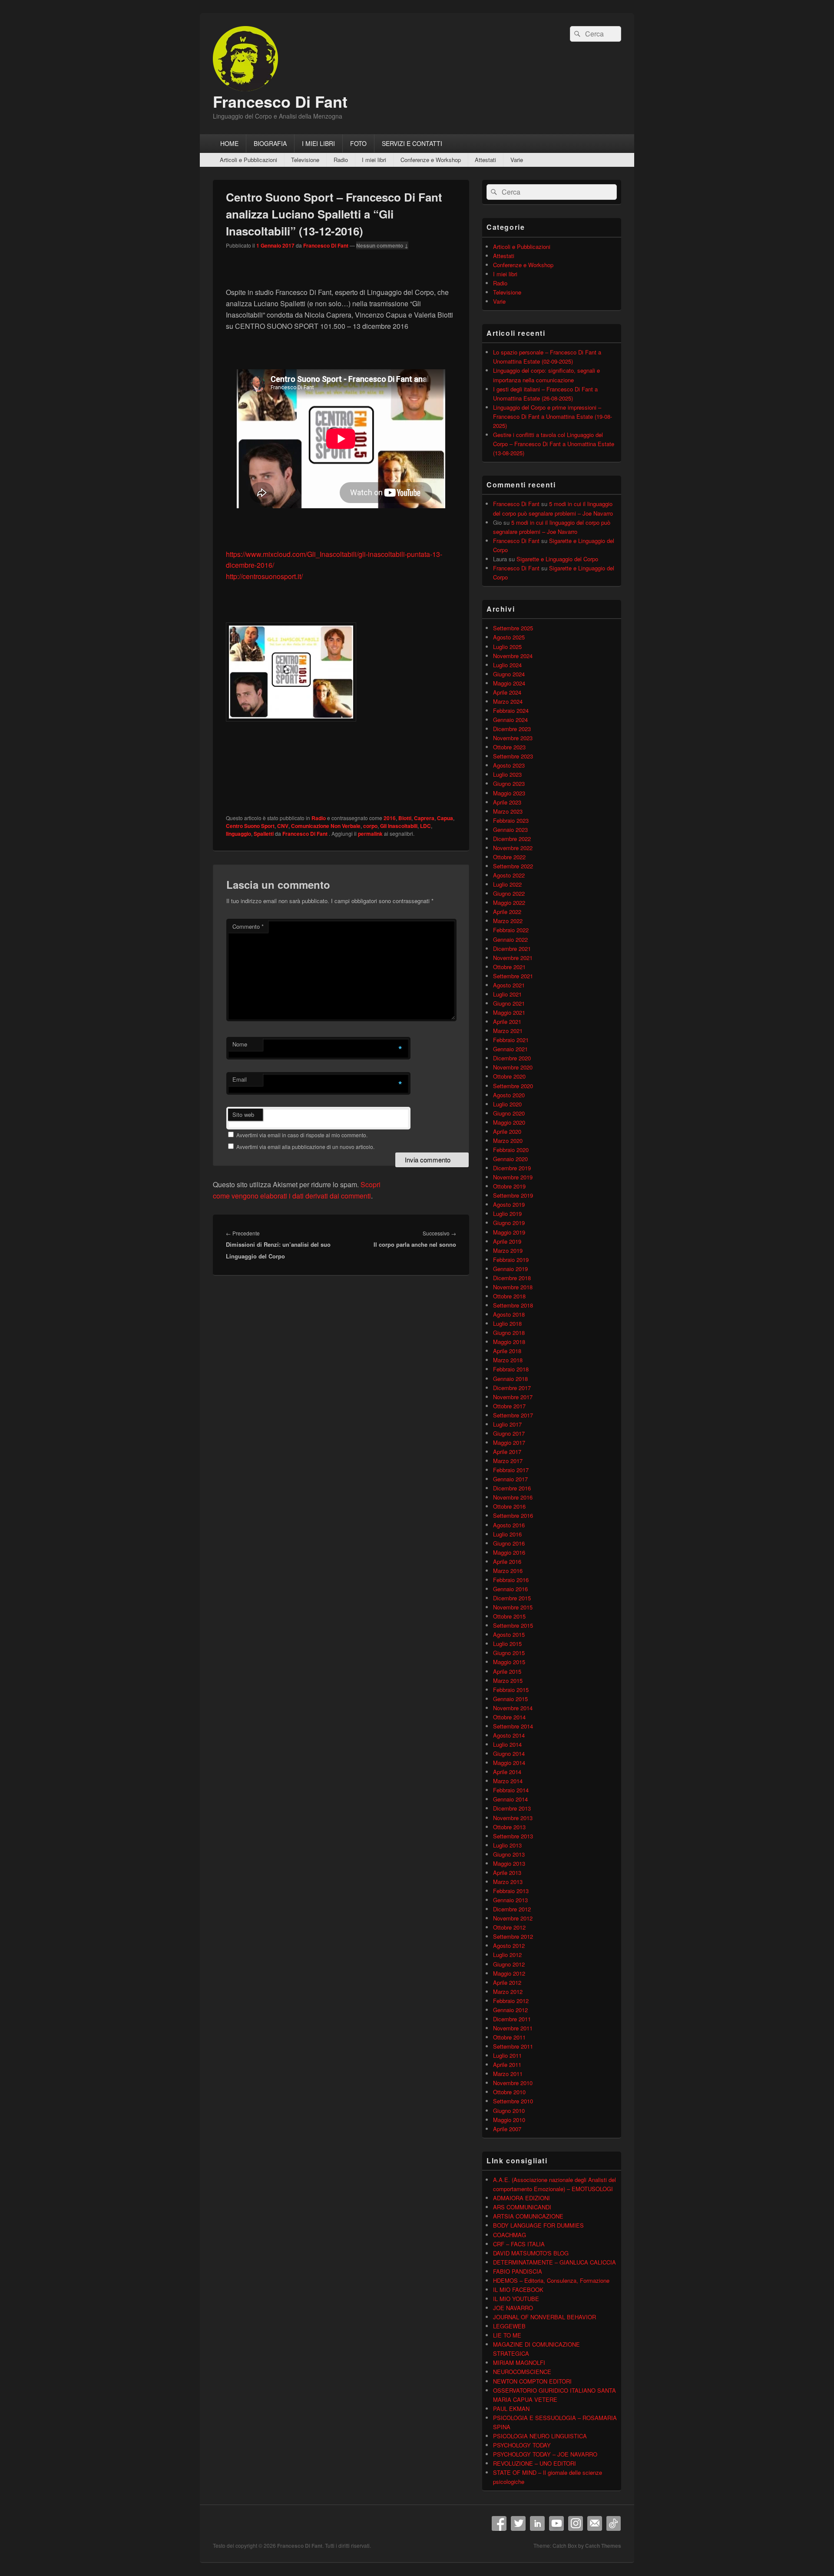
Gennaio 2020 (510, 1159)
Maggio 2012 (509, 1973)
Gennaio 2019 (510, 1269)
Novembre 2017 (513, 1397)
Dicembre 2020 (512, 1058)
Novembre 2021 (513, 958)
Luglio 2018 (507, 1323)
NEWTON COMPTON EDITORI (532, 2381)
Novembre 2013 (513, 1818)
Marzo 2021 (508, 1031)
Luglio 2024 (507, 665)
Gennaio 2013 (510, 1900)
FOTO (358, 143)
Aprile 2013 (507, 1872)
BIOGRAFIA (270, 143)
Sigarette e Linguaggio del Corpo (557, 559)
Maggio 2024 (509, 683)
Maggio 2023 (509, 793)
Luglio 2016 (507, 1534)
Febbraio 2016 (511, 1580)
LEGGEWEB (509, 2326)
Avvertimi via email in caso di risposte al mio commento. (302, 1135)
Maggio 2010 (509, 2120)
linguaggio (238, 834)
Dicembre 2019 (512, 1168)
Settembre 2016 (513, 1515)
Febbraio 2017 (511, 1470)
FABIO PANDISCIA (518, 2271)
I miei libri (374, 160)
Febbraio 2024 (511, 710)
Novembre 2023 (513, 738)
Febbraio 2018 (511, 1369)
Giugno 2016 (509, 1543)
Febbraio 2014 (511, 1790)
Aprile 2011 (507, 2064)
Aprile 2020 (507, 1131)
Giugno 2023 (509, 783)
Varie (517, 160)
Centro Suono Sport (250, 826)
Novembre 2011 (513, 2028)
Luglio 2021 (507, 994)
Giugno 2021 (509, 1003)
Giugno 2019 (509, 1223)
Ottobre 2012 (509, 1927)
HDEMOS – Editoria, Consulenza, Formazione (551, 2280)
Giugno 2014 (509, 1753)
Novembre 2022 (513, 848)
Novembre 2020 (513, 1067)
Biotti (405, 818)
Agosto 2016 (509, 1525)
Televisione (305, 160)
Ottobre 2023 (509, 747)
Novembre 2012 (513, 1918)
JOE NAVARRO (513, 2308)
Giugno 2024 (509, 674)
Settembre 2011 (513, 2046)
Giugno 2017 (509, 1433)
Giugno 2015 (509, 1653)
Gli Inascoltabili (399, 826)
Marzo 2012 (508, 1992)
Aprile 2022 (507, 912)
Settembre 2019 (513, 1195)
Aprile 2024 (507, 692)
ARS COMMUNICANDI (522, 2207)
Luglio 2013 (507, 1845)
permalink (370, 834)
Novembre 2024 (513, 656)
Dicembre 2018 (512, 1278)
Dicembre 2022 (512, 839)
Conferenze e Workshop (431, 160)
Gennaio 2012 (510, 2010)
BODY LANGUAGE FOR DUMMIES (538, 2225)
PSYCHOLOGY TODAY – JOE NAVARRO (545, 2454)
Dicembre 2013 (512, 1808)
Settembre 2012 (513, 1936)
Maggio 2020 (509, 1122)
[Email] (595, 2523)
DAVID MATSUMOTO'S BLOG (531, 2253)
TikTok (614, 2523)
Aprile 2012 (507, 1982)
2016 (390, 818)
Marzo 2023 (508, 811)
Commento (248, 926)
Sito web (243, 1114)
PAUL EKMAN (511, 2409)
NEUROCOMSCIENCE (522, 2372)
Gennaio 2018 (510, 1379)
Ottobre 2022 (509, 857)
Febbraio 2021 (511, 1040)
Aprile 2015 (507, 1671)
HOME (229, 143)
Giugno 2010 (509, 2111)
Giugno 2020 (509, 1113)
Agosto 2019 (509, 1204)
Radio (341, 160)
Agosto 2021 (509, 985)
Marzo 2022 (508, 921)
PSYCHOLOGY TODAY (522, 2445)
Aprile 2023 (507, 802)
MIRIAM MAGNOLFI (519, 2362)
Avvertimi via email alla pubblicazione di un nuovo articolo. (305, 1147)
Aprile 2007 (507, 2129)
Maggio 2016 (509, 1552)
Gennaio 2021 (510, 1049)
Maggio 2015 (509, 1662)
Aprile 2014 (507, 1772)
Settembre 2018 (513, 1305)
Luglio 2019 (507, 1214)
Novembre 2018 (513, 1287)
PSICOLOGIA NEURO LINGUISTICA (540, 2436)
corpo (370, 826)
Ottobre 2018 (509, 1296)
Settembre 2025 (513, 628)
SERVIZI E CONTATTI (412, 143)
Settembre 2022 (513, 866)
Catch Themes (603, 2546)
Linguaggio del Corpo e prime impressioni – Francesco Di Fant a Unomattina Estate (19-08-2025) (553, 416)
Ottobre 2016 (509, 1506)
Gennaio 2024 (510, 720)
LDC (425, 826)
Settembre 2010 (513, 2101)
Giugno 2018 (509, 1333)
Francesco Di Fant (280, 101)
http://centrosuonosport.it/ (264, 576)
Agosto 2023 (509, 765)
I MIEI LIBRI (318, 143)
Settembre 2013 (513, 1836)
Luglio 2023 (507, 774)
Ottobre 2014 (509, 1717)
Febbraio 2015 (511, 1690)
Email (240, 1079)
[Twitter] (518, 2523)
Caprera (424, 818)
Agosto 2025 (509, 637)
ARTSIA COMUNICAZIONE (528, 2216)
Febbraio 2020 (511, 1150)
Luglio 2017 (507, 1424)
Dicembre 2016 (512, 1488)
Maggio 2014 (509, 1763)
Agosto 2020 (509, 1095)
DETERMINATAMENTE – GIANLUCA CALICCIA (554, 2262)
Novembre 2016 (513, 1497)
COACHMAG (510, 2235)
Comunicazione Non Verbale (326, 826)
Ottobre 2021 (509, 967)
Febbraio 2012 (511, 2001)
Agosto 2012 (509, 1945)
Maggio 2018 (509, 1342)
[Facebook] (499, 2523)
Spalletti (264, 834)
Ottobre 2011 (509, 2037)
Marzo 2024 (508, 701)
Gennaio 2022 (510, 939)
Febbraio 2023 (511, 820)
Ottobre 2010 (509, 2092)
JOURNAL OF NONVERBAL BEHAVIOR (544, 2317)
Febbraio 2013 (511, 1891)
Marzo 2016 (508, 1571)
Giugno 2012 (509, 1964)
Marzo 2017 (508, 1461)
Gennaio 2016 (510, 1589)
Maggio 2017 (509, 1442)
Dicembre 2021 (512, 949)
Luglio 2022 (507, 884)
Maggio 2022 (509, 902)
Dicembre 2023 (512, 729)
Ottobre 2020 (509, 1076)
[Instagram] (576, 2523)
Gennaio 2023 (510, 829)
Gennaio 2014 (510, 1799)
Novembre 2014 (513, 1708)
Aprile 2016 (507, 1561)
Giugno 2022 (509, 893)
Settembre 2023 (513, 756)
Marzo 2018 (508, 1360)
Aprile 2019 (507, 1241)
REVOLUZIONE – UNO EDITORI (534, 2463)
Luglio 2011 (507, 2055)
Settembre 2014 (513, 1726)
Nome (240, 1044)
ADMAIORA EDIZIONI (521, 2198)
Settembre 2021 (513, 976)
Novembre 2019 (513, 1177)
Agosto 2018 (509, 1314)
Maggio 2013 (509, 1863)
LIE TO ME (507, 2335)
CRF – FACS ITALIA (519, 2244)
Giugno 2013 (509, 1854)
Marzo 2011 (508, 2074)
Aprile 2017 (507, 1452)
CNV (283, 826)
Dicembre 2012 (512, 1909)
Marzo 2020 (508, 1141)
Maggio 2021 (509, 1012)
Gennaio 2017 (510, 1479)
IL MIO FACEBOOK (518, 2290)
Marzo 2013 (508, 1882)
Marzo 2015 (508, 1680)
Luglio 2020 (507, 1104)
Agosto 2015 (509, 1634)
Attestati (485, 160)
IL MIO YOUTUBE (516, 2299)
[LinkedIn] (537, 2523)
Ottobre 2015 (509, 1616)
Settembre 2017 (513, 1415)
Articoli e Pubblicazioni (248, 160)
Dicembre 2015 (512, 1598)
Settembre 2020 (513, 1086)
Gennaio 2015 (510, 1699)
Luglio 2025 (507, 647)
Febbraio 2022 (511, 930)
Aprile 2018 (507, 1351)
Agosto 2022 (509, 875)
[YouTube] (556, 2523)
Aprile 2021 (507, 1021)
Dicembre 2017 (512, 1388)
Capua (445, 818)
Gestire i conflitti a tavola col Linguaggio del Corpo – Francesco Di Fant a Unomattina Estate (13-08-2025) (554, 444)
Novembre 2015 (513, 1607)
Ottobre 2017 (509, 1406)
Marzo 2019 (508, 1250)
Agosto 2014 (509, 1735)
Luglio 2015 (507, 1644)
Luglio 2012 (507, 1955)
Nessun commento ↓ (382, 245)
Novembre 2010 (513, 2083)
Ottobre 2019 (509, 1186)
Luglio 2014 (507, 1744)
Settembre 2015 (513, 1625)
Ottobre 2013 (509, 1827)
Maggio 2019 (509, 1232)
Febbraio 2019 (511, 1260)
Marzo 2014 (508, 1781)
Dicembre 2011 (512, 2019)
